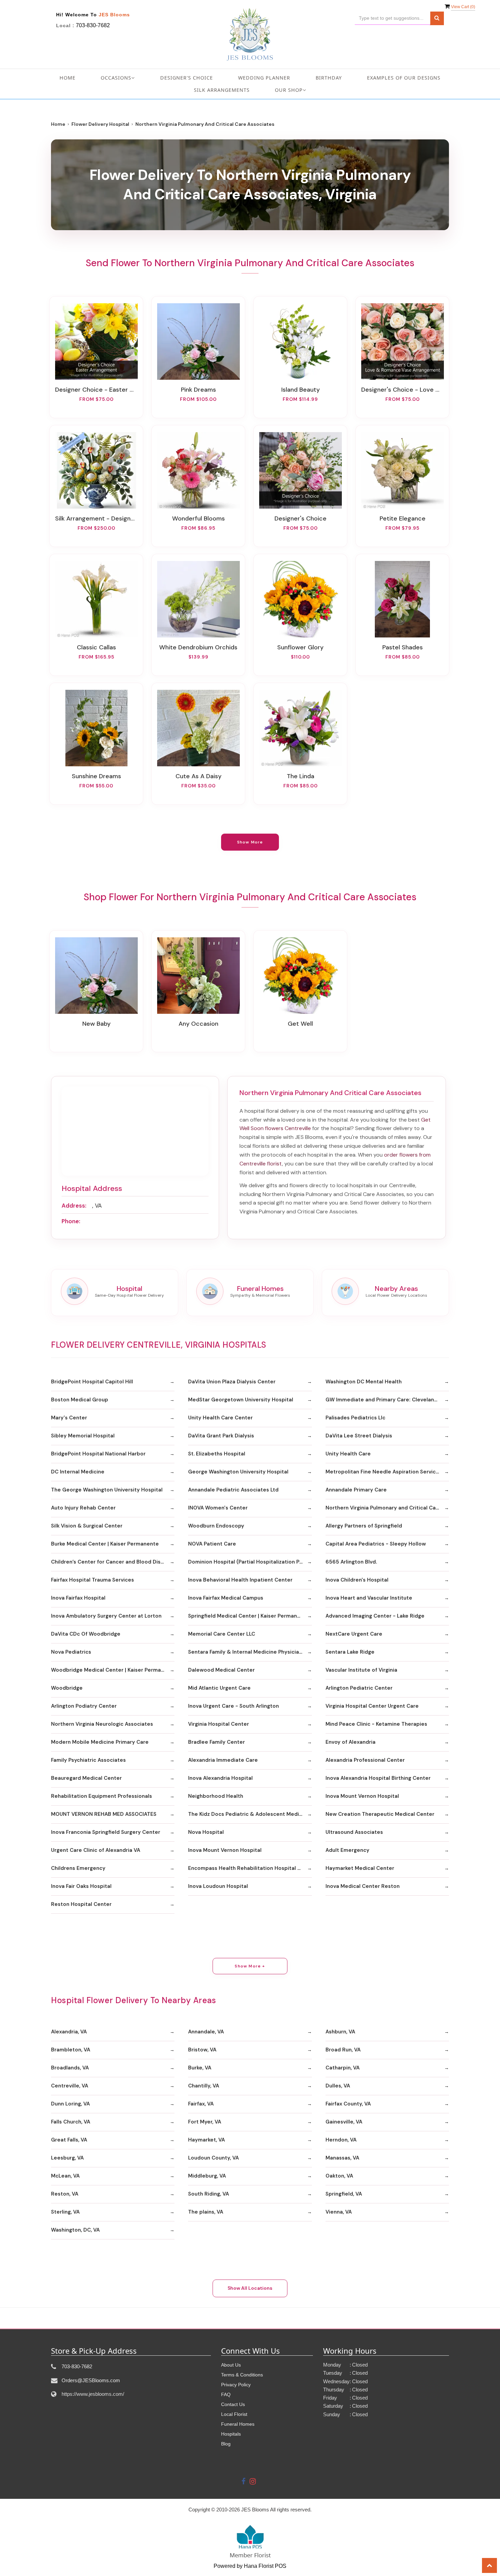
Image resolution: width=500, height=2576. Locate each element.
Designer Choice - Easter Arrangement (96, 390)
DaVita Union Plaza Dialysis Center (232, 1382)
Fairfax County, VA (348, 2104)
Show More (250, 842)
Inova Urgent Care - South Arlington (234, 1706)
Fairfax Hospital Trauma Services (93, 1580)
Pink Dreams (198, 390)
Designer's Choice (187, 78)
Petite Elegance (403, 518)
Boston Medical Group (80, 1400)
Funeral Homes (238, 2424)
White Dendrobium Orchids (198, 647)
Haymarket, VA (206, 2140)
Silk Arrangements (222, 90)
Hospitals (231, 2434)
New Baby (96, 1024)
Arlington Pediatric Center (359, 1688)
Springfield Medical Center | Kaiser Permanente (249, 1616)
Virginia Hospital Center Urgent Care (372, 1706)
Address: (74, 1206)
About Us (231, 2365)
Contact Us (233, 2404)
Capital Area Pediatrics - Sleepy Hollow (376, 1544)
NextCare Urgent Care (354, 1634)
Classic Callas (96, 647)
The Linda (301, 776)
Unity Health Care (348, 1454)
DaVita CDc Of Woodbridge (86, 1634)
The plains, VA (206, 2212)
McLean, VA (65, 2176)
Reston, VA (65, 2194)
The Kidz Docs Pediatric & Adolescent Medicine (249, 1814)
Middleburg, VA (207, 2176)
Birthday (329, 78)
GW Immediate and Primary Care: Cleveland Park (387, 1400)
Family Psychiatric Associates (88, 1760)
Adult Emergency (347, 1850)
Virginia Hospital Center (219, 1724)
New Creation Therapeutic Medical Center (380, 1814)
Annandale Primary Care (356, 1490)
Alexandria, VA (69, 2032)
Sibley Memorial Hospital (83, 1436)
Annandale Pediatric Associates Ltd (233, 1490)
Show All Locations (250, 2288)
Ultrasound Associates (354, 1832)
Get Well (300, 1024)
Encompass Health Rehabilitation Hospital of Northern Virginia (250, 1868)
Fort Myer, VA (205, 2122)
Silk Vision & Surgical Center (87, 1526)
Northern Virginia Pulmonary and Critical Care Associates (387, 1508)
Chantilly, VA (204, 2086)
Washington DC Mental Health (364, 1382)
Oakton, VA (339, 2176)
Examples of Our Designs (404, 78)
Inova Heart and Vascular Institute (369, 1598)
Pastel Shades (403, 647)
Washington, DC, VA (75, 2230)
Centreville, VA (70, 2086)
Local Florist (234, 2414)
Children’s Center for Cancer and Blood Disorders (113, 1562)
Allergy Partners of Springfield (364, 1526)
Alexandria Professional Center (365, 1760)
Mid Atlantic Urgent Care (219, 1688)
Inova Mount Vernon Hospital (362, 1796)
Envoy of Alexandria (351, 1742)
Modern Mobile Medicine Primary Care (100, 1742)
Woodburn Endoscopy (216, 1526)
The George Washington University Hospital (107, 1490)
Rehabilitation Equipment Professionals (102, 1796)
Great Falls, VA (69, 2140)
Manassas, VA (342, 2158)
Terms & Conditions (242, 2375)
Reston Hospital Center (81, 1904)
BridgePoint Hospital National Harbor (98, 1454)
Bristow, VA (202, 2050)
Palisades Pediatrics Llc (355, 1418)
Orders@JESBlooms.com (91, 2380)
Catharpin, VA (343, 2068)
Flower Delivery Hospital (100, 124)
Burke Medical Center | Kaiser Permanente (105, 1544)
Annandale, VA (206, 2032)
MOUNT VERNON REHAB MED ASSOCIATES (104, 1814)
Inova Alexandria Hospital (220, 1778)
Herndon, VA (341, 2140)
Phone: (71, 1221)
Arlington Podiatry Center (84, 1706)
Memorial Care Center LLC (222, 1634)
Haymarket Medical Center (360, 1868)
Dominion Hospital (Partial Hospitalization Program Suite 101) (250, 1562)
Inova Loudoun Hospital (218, 1886)
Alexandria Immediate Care (223, 1760)
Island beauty (301, 390)
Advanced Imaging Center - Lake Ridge (375, 1616)
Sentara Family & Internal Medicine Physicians (246, 1652)
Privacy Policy (236, 2385)
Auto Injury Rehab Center (83, 1508)
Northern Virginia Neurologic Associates (102, 1724)
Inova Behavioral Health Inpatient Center (240, 1580)
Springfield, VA (344, 2194)
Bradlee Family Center (216, 1742)
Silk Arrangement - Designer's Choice (96, 518)
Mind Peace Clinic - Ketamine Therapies (376, 1724)
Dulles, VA (338, 2086)
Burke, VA (200, 2068)
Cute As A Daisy (198, 776)
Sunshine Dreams (96, 776)
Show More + (250, 1966)
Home (68, 78)
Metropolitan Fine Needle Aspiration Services (384, 1472)
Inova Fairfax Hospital (78, 1598)
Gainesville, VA (344, 2122)
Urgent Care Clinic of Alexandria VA (96, 1850)
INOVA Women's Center (218, 1508)
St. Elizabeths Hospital (217, 1454)
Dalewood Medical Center (221, 1670)
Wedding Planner (264, 78)
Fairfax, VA (201, 2104)
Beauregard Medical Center (86, 1778)
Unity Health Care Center (220, 1418)
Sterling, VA (65, 2212)
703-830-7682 (93, 25)
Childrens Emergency (78, 1868)
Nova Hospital (206, 1832)
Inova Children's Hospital (357, 1580)
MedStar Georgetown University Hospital (241, 1400)
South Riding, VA (209, 2194)
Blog (226, 2444)
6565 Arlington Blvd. (351, 1562)
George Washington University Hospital (238, 1472)
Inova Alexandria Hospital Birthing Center (378, 1778)
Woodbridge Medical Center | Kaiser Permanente (113, 1670)
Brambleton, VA (71, 2050)
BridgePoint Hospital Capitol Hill (92, 1382)
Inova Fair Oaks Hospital (81, 1886)
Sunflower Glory (300, 647)
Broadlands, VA (70, 2068)
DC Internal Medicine (78, 1472)
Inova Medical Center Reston (363, 1886)
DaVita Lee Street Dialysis (359, 1436)
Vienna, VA (339, 2212)
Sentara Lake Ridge (350, 1652)
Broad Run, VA (343, 2050)
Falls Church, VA (71, 2122)
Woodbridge (67, 1688)
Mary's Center (69, 1418)
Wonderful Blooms (198, 518)
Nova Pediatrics (71, 1652)
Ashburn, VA (340, 2032)
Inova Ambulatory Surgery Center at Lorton (106, 1616)
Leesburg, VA (67, 2158)
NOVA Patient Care (212, 1544)
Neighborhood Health (216, 1796)
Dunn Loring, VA (70, 2104)
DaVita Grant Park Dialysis (221, 1436)
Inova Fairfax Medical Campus (226, 1598)
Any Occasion (198, 1024)
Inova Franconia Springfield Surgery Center (106, 1832)
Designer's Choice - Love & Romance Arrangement (402, 390)
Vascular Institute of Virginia (361, 1670)
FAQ (226, 2394)
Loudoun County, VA (213, 2158)
